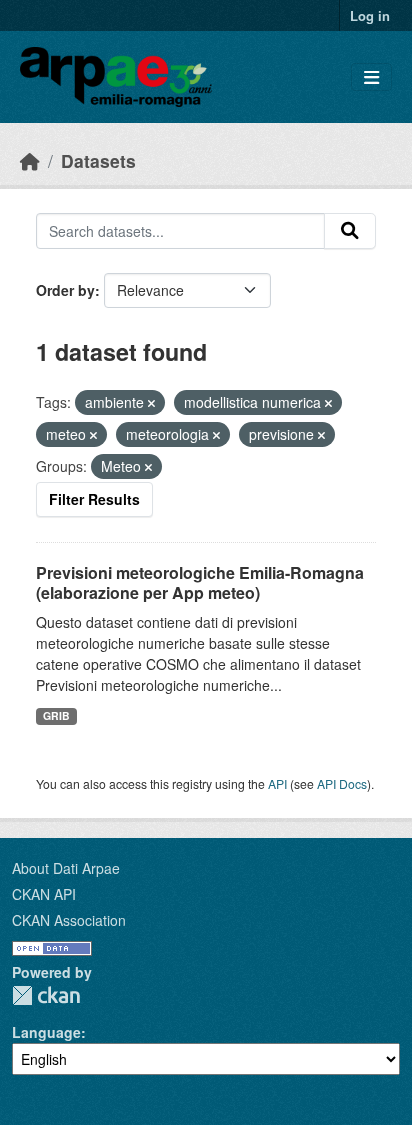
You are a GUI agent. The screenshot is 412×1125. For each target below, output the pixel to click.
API (277, 783)
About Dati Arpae (66, 868)
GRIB (56, 715)
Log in (370, 15)
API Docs (342, 783)
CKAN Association (69, 920)
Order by (65, 290)
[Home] (30, 160)
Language (46, 1032)
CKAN (46, 995)
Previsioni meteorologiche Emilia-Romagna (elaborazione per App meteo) (200, 583)
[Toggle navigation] (371, 77)
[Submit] (350, 231)
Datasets (98, 160)
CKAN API (44, 894)
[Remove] (151, 403)
